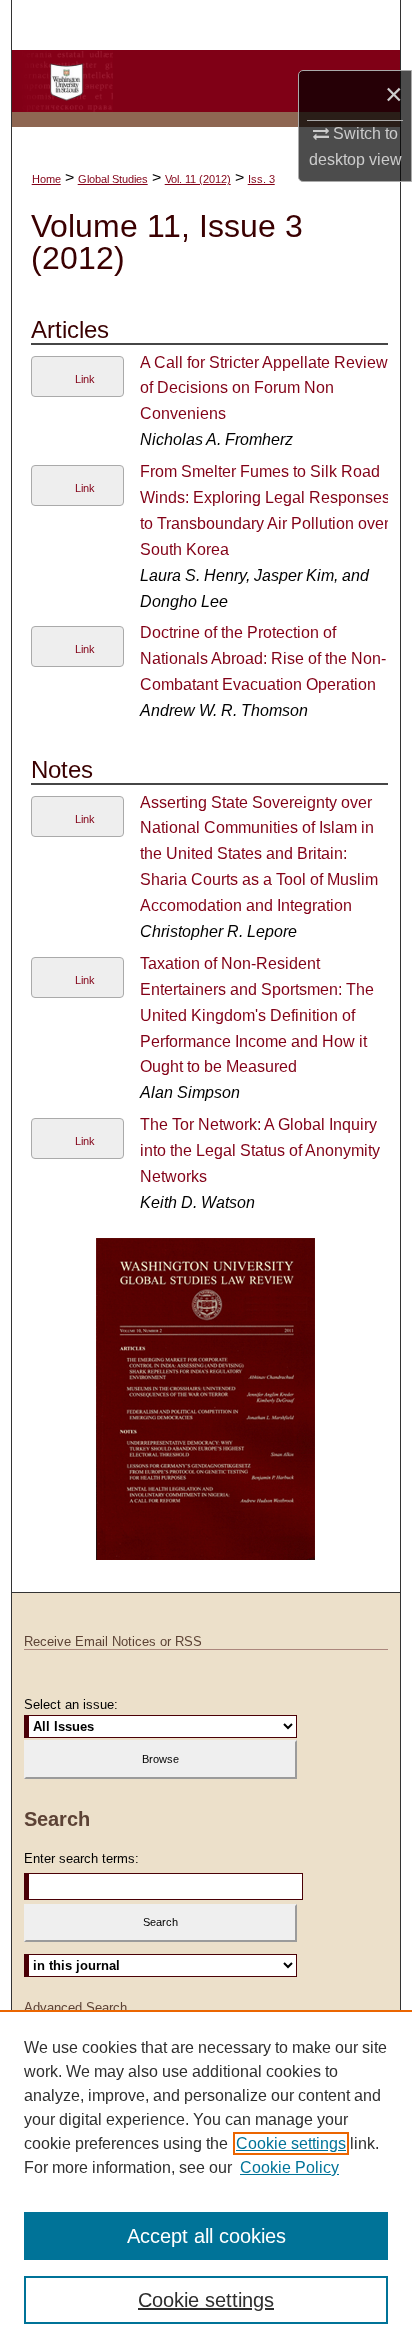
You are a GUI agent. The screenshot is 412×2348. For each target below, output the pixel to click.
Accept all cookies (206, 2236)
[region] (206, 2179)
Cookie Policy (289, 2167)
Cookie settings (291, 2143)
